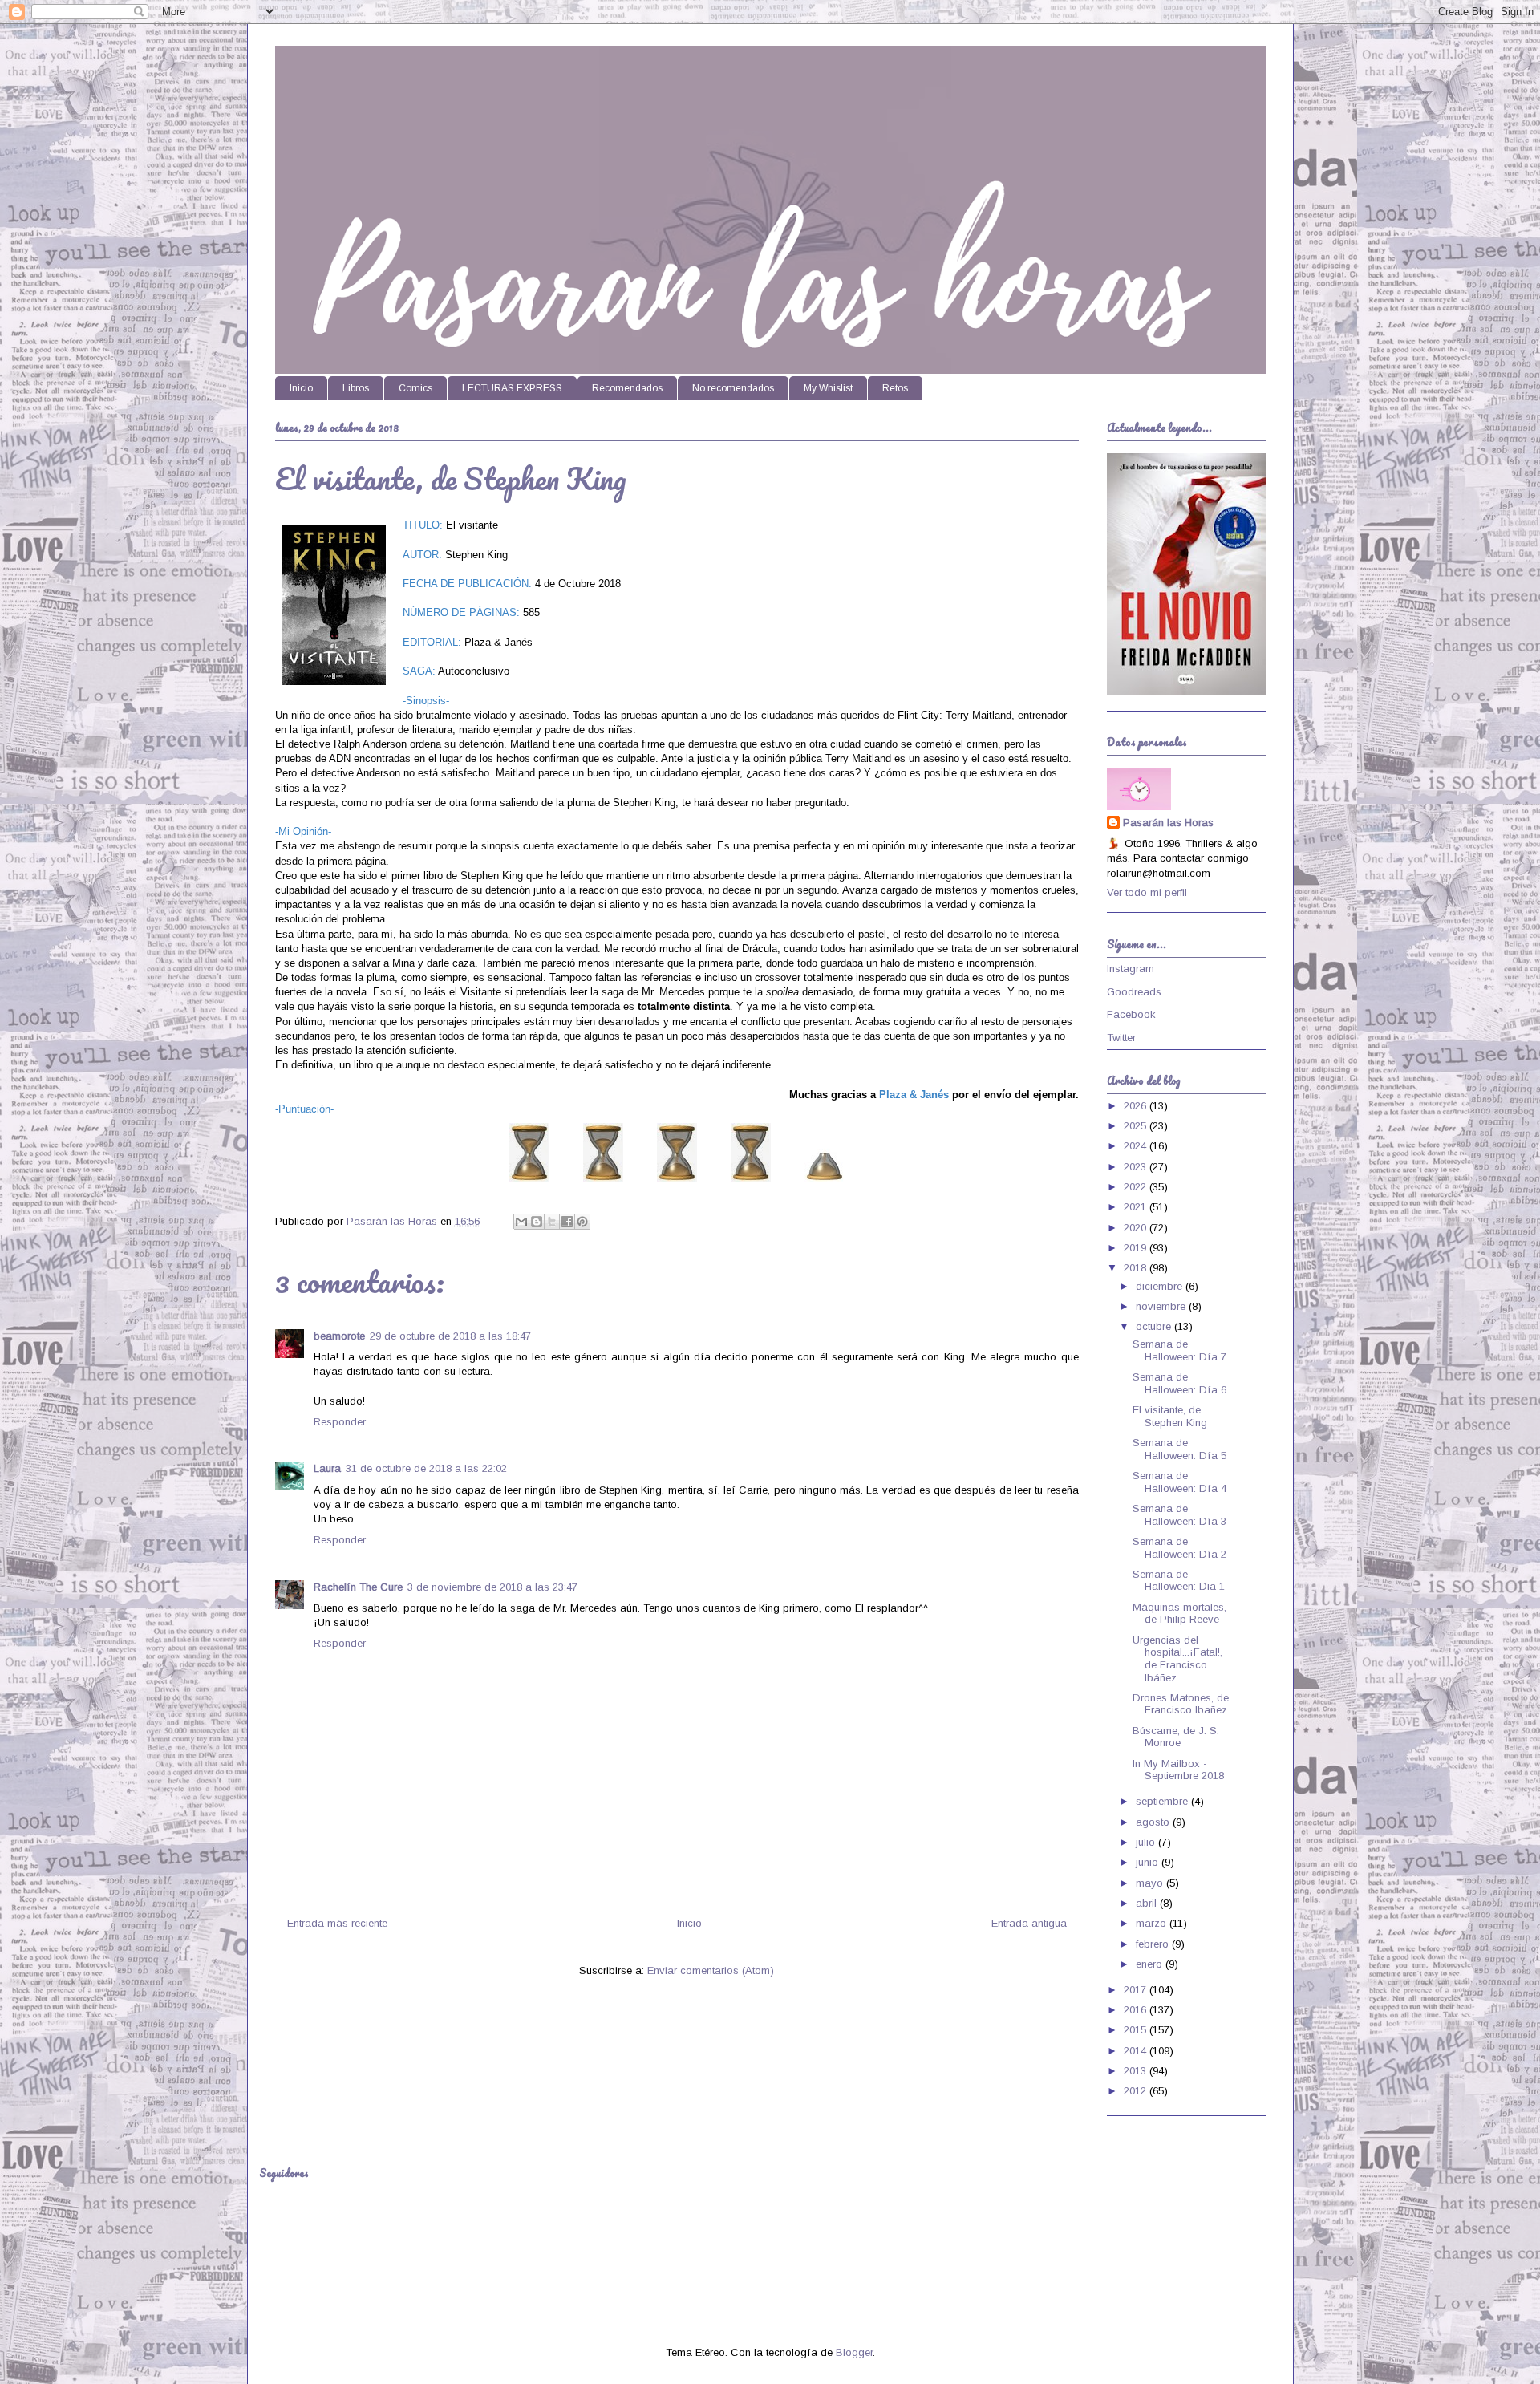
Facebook (1131, 1014)
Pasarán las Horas (1168, 823)
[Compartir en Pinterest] (582, 1222)
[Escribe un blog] (537, 1222)
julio (1147, 1842)
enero (1151, 1964)
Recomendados (627, 388)
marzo (1153, 1923)
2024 (1137, 1146)
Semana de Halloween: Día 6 (1179, 1383)
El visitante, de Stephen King (1170, 1416)
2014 (1137, 2051)
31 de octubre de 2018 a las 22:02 (426, 1468)
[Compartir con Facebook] (567, 1222)
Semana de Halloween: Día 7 (1179, 1350)
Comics (415, 388)
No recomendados (733, 388)
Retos (895, 388)
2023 (1137, 1167)
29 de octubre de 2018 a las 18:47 (450, 1336)
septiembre (1163, 1801)
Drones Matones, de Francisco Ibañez (1181, 1704)
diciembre (1161, 1286)
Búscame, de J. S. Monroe (1176, 1737)
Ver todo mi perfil (1147, 892)
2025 (1137, 1126)
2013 (1137, 2071)
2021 (1137, 1207)
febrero (1154, 1944)
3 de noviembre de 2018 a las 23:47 (492, 1587)
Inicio (301, 388)
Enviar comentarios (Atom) (711, 1970)
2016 (1137, 2010)
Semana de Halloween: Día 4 (1179, 1482)
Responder (340, 1422)
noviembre (1162, 1306)
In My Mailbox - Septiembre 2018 (1178, 1770)
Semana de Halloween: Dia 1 (1179, 1581)
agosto (1154, 1822)
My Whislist (828, 388)
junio (1149, 1862)
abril (1148, 1903)
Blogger (854, 2352)
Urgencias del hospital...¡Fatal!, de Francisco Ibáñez (1177, 1659)
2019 (1137, 1248)
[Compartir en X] (552, 1222)
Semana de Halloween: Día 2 (1179, 1548)
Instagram (1131, 969)
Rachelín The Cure (358, 1587)
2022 (1137, 1187)
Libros (356, 388)
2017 (1137, 1990)
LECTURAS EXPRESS (512, 388)
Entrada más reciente (337, 1923)
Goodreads (1134, 992)
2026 (1137, 1106)
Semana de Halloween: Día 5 (1179, 1449)
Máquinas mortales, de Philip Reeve (1179, 1614)
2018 (1137, 1268)
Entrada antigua (1029, 1923)
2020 (1137, 1228)
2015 (1137, 2030)
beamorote (339, 1336)
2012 (1137, 2091)
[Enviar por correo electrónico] (521, 1222)
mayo (1151, 1883)
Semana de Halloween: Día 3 (1179, 1515)
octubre (1155, 1326)
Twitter (1121, 1038)
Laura (327, 1468)
